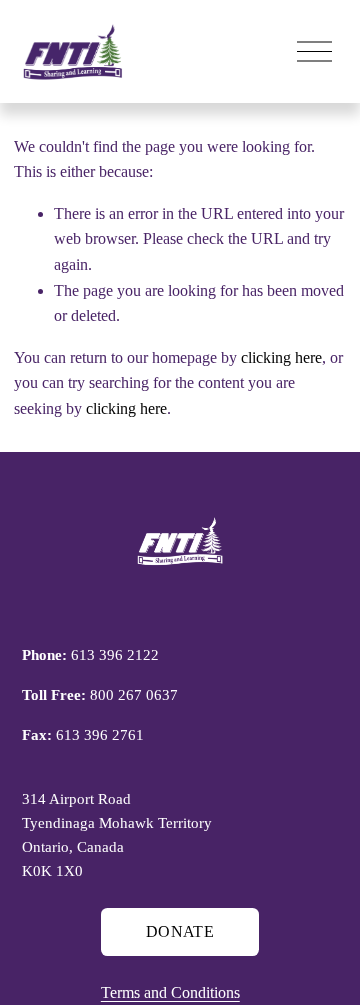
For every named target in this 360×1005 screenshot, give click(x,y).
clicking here (281, 357)
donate (180, 931)
